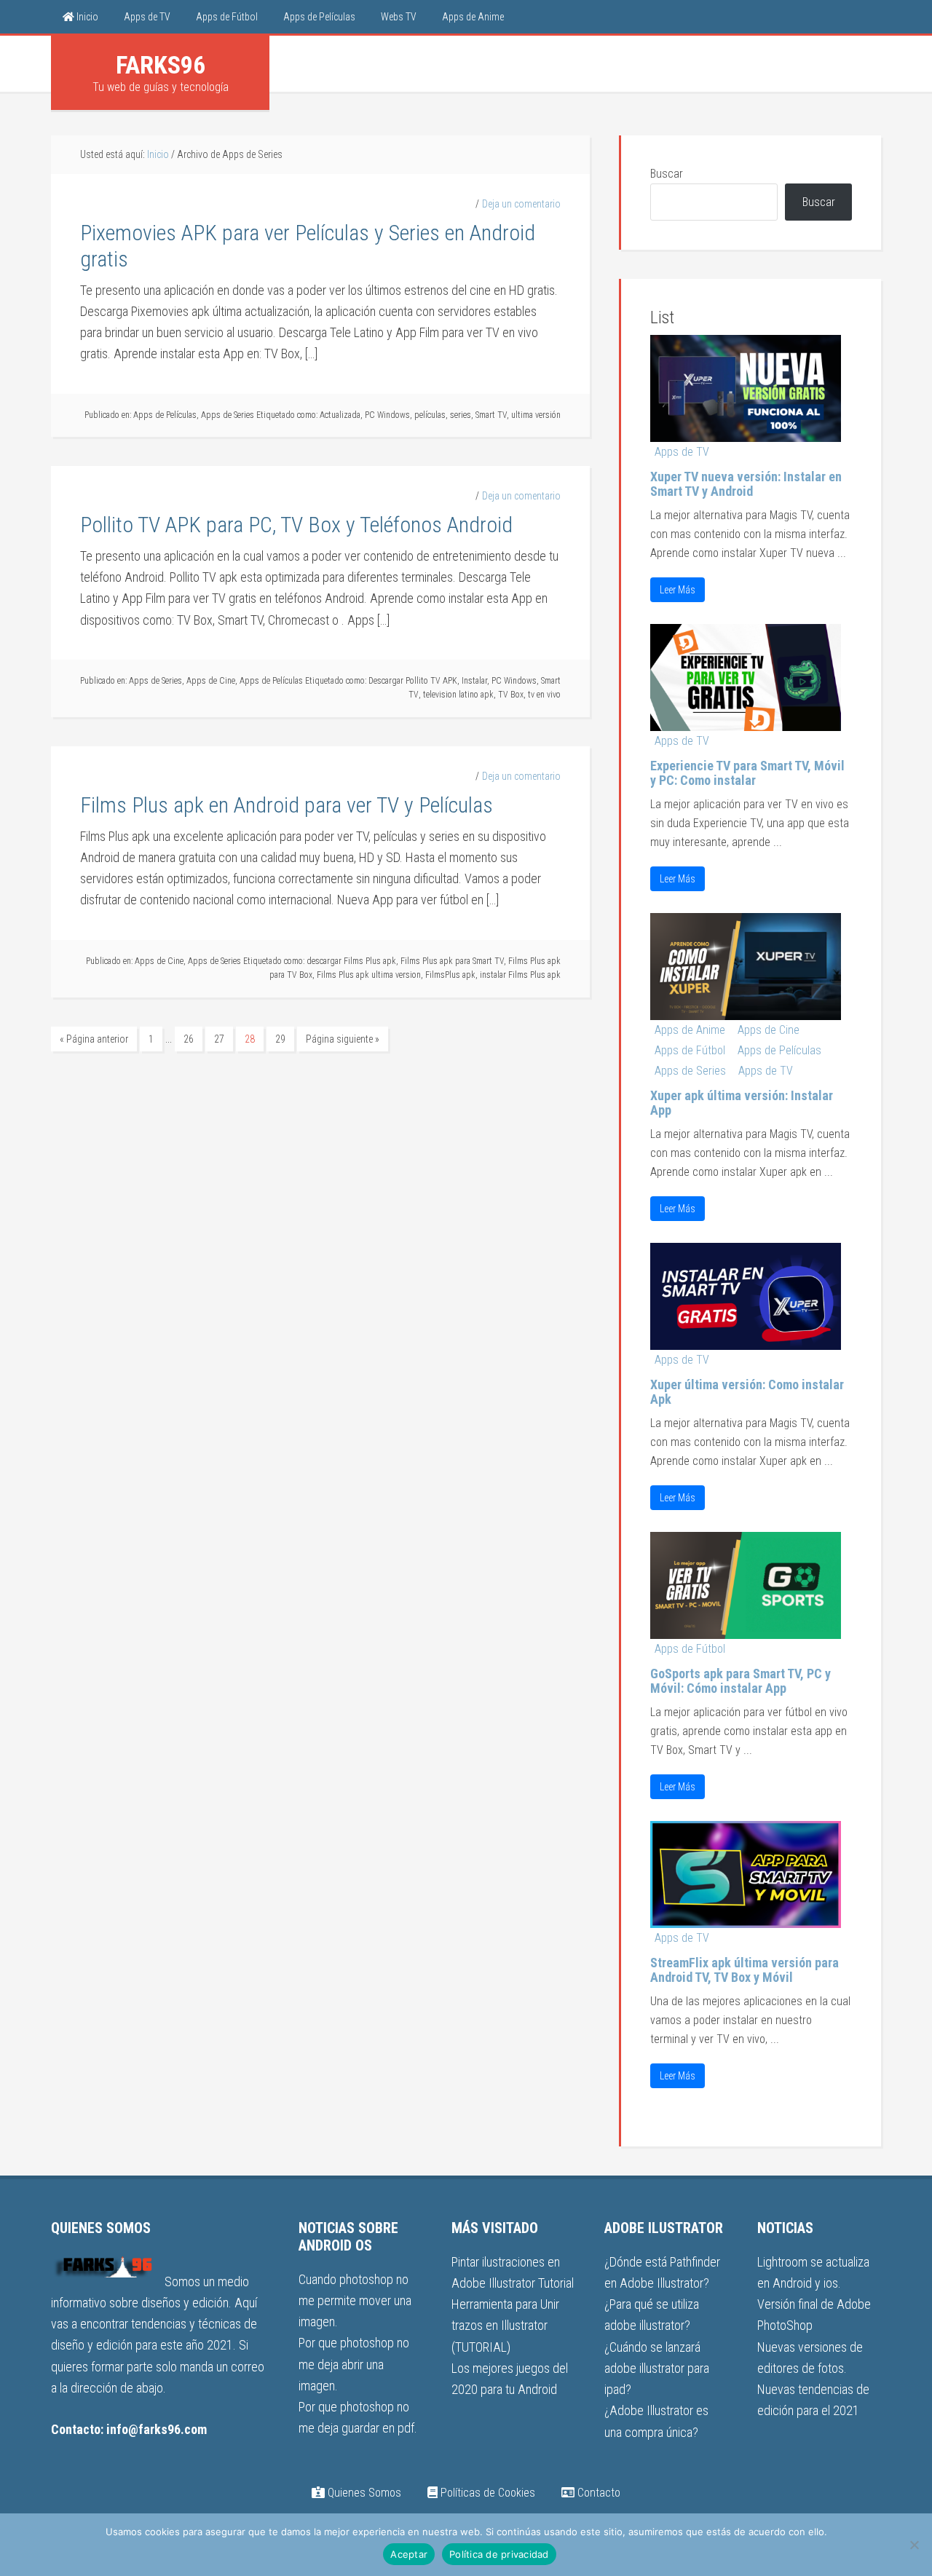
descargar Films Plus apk (351, 961)
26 (189, 1039)
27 (219, 1039)
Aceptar (409, 2554)
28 (250, 1039)
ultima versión (536, 415)
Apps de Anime (690, 1030)
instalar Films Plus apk (520, 975)
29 (280, 1039)
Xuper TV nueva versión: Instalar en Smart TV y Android (746, 484)
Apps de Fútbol (690, 1050)
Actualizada (340, 415)
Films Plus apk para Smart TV (452, 961)
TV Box (511, 695)
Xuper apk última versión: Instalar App (742, 1103)
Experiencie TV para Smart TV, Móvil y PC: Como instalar (747, 773)
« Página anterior (94, 1039)
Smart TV (491, 415)
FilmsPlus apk (450, 975)
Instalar (474, 681)
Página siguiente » (343, 1039)
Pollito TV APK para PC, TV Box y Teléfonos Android (296, 525)
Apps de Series (228, 415)
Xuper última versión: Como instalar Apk (747, 1392)
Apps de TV (682, 452)
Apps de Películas (165, 415)
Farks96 (161, 65)
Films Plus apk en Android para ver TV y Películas (287, 805)
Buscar (667, 174)
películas (430, 415)
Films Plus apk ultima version (369, 975)
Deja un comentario (521, 204)
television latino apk (458, 695)
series (461, 415)
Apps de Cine (211, 681)
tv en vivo (544, 695)
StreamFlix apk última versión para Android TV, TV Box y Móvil (745, 1970)
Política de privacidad (499, 2554)
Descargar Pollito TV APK (413, 681)
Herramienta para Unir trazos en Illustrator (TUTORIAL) (505, 2326)
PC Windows (387, 415)
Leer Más (678, 590)
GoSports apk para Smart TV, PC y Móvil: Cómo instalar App (741, 1681)
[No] (914, 2545)
